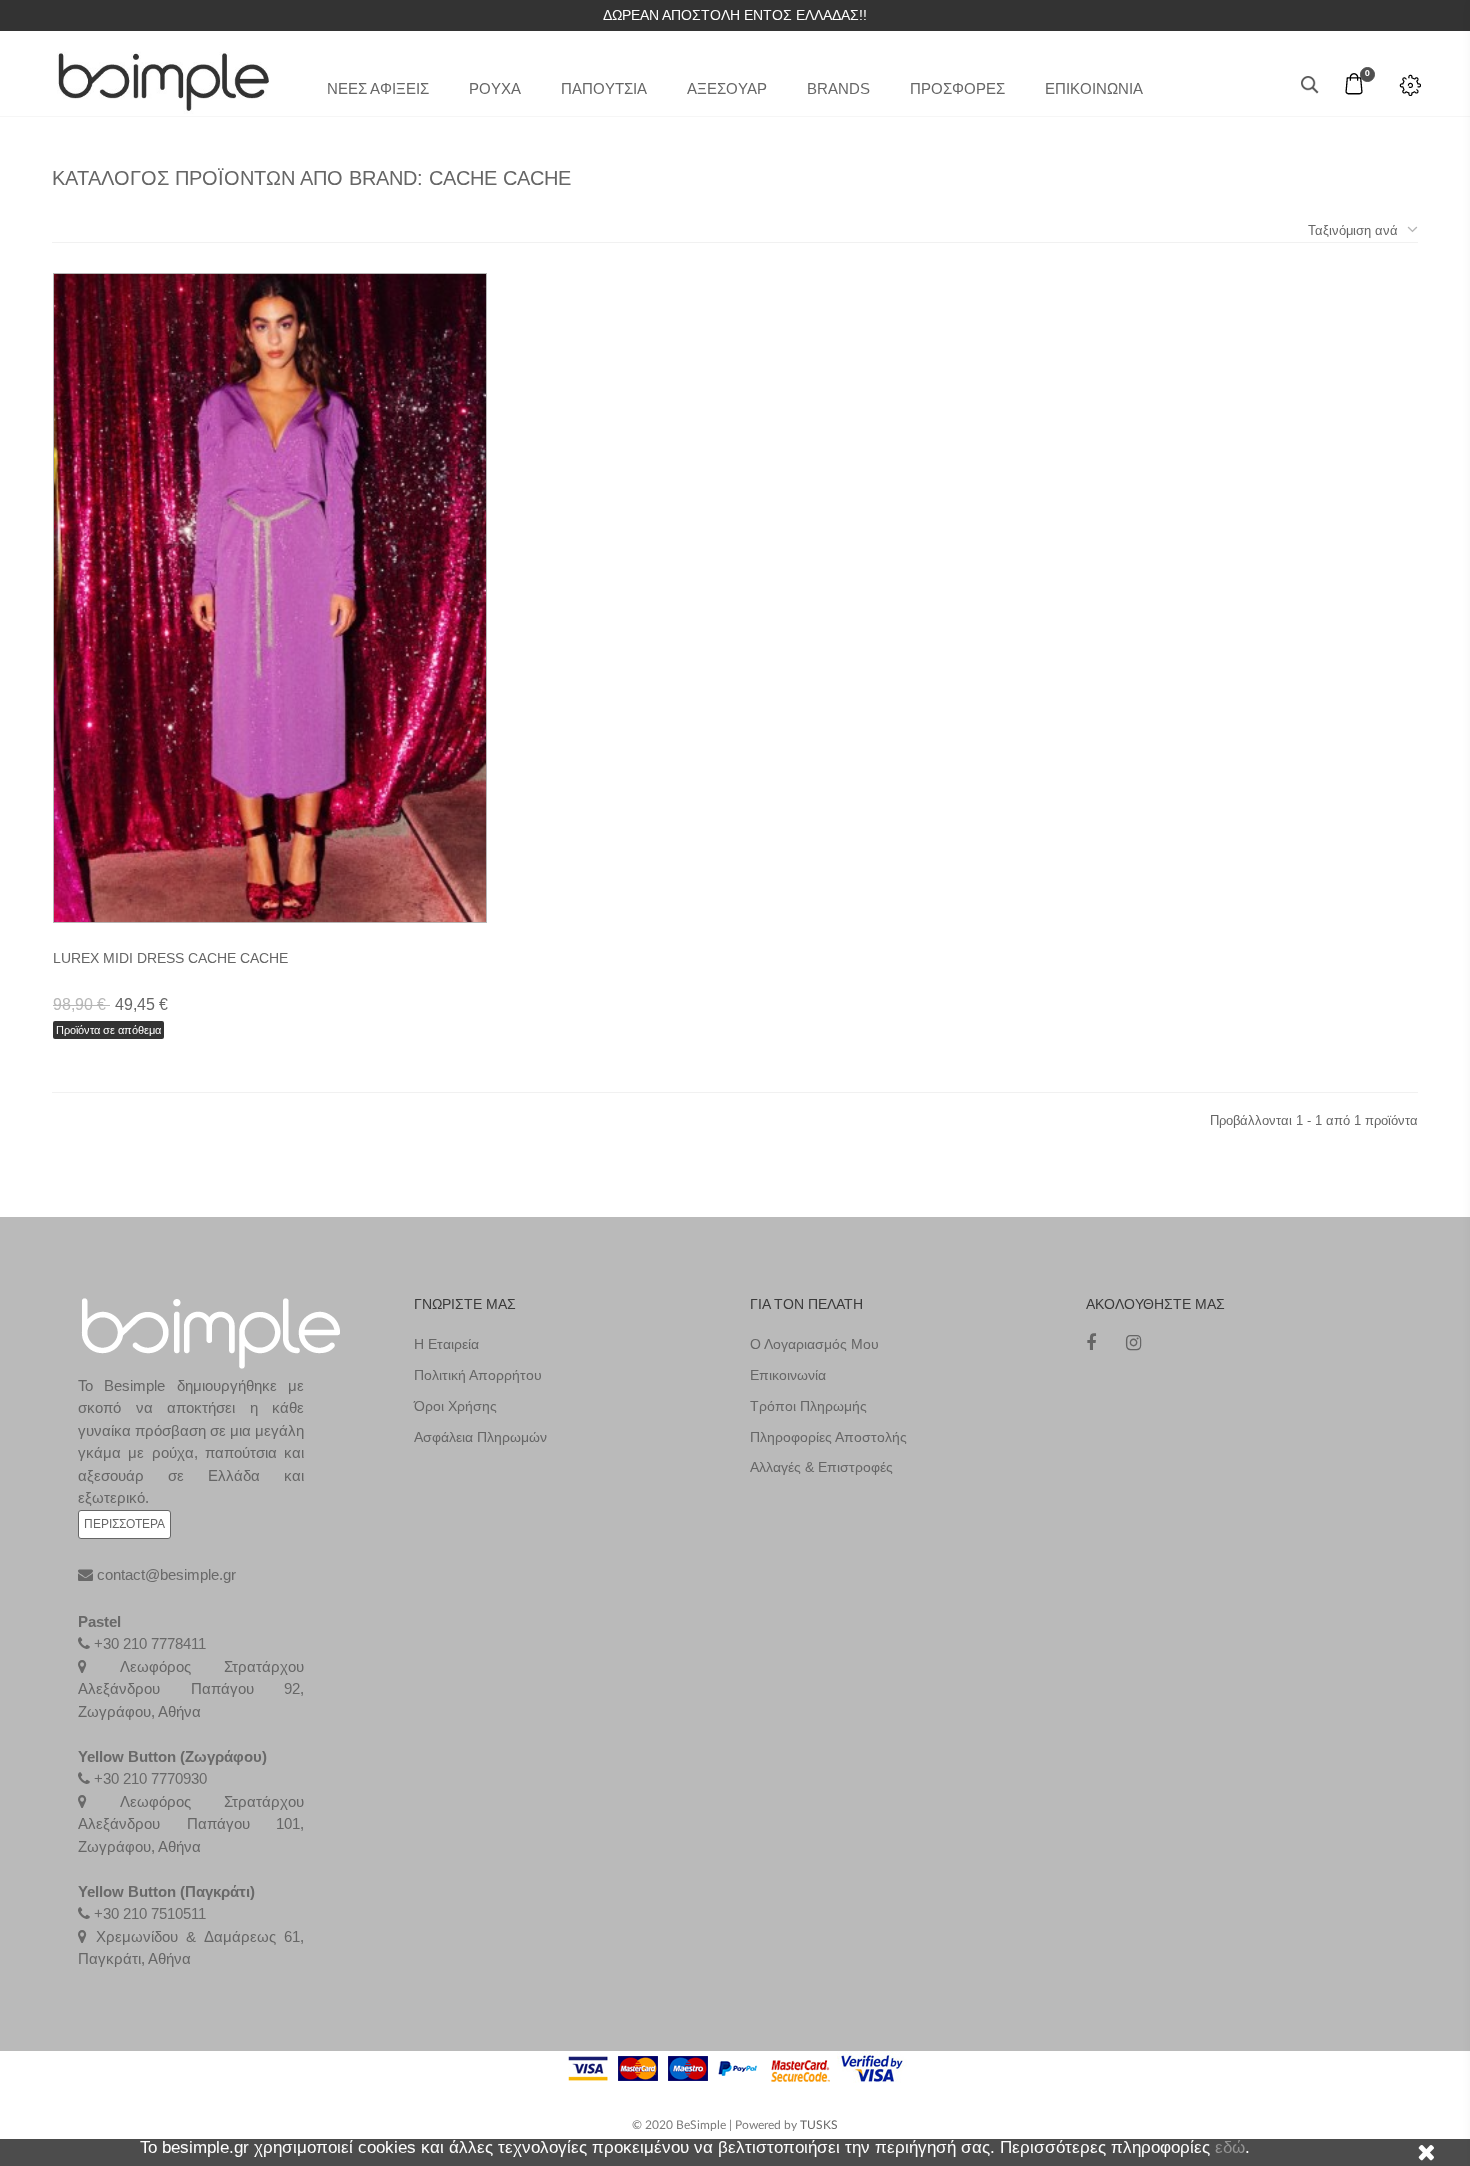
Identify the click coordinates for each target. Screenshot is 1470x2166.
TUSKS (819, 2125)
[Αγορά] (294, 855)
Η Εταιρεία (446, 1344)
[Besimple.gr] (163, 75)
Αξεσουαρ (727, 88)
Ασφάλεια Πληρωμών (480, 1437)
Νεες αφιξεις (378, 88)
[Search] (1310, 85)
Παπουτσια (604, 88)
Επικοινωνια (1094, 88)
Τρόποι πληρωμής (808, 1406)
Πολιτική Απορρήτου (478, 1375)
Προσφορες (957, 88)
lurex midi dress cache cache (170, 958)
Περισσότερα (124, 1524)
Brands (838, 88)
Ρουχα (495, 88)
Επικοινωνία (788, 1375)
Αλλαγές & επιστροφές (821, 1467)
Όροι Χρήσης (455, 1406)
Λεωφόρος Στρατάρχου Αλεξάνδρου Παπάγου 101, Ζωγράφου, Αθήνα (191, 1824)
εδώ (1230, 2147)
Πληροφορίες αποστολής (828, 1437)
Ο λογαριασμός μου (814, 1344)
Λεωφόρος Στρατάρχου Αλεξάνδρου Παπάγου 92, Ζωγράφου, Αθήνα (191, 1689)
